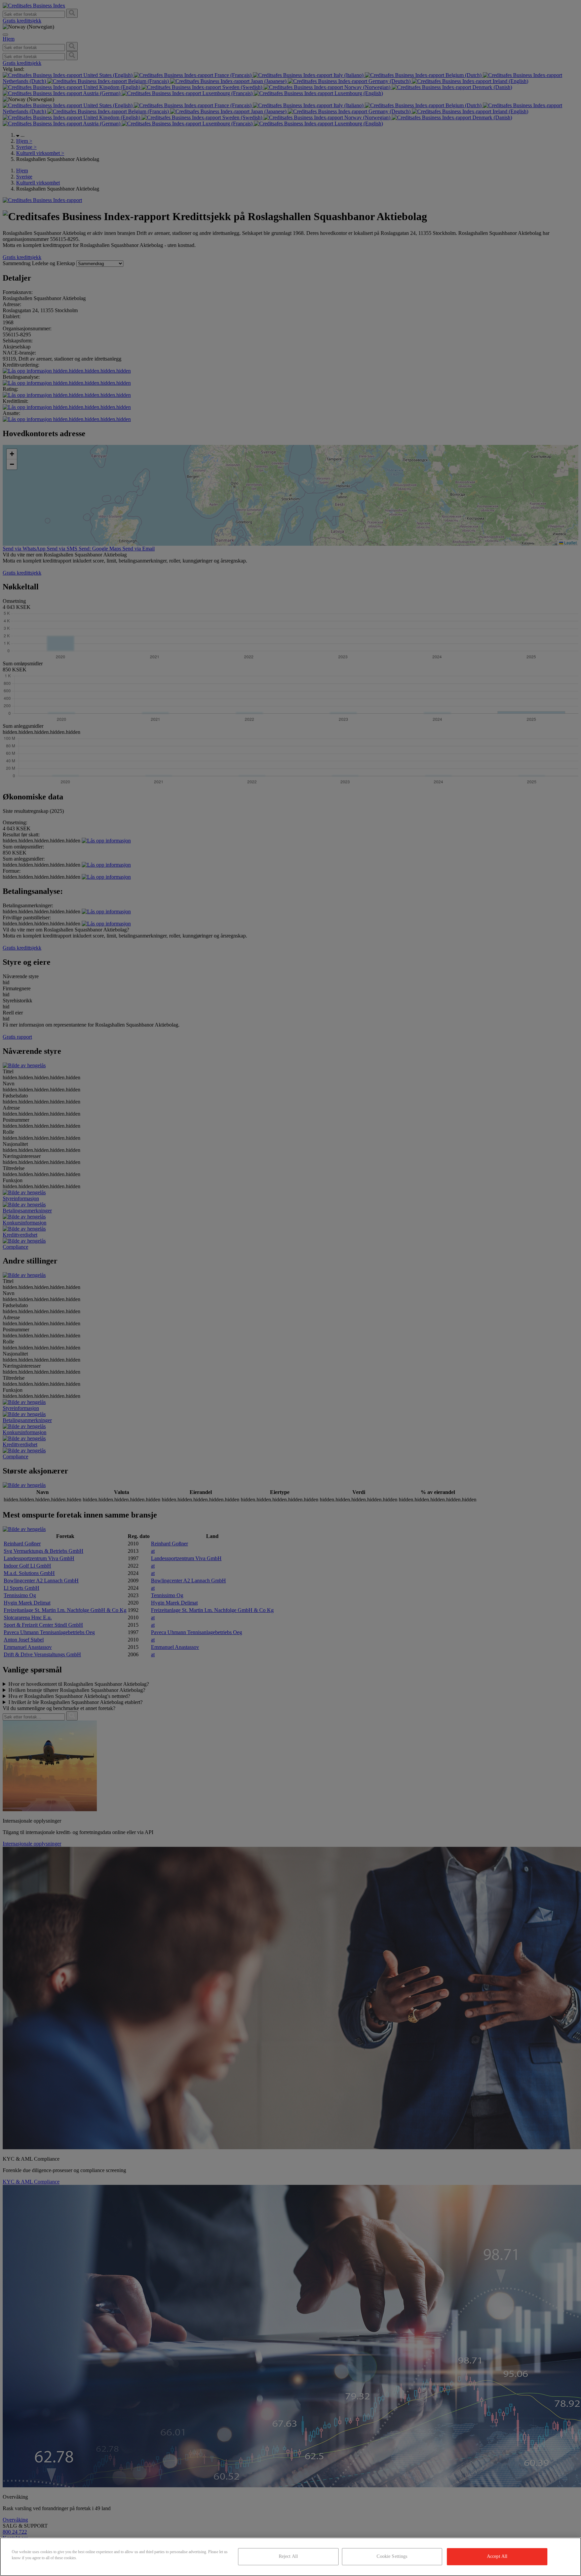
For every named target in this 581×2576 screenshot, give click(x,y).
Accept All (497, 2556)
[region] (290, 2557)
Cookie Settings (392, 2556)
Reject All (288, 2556)
